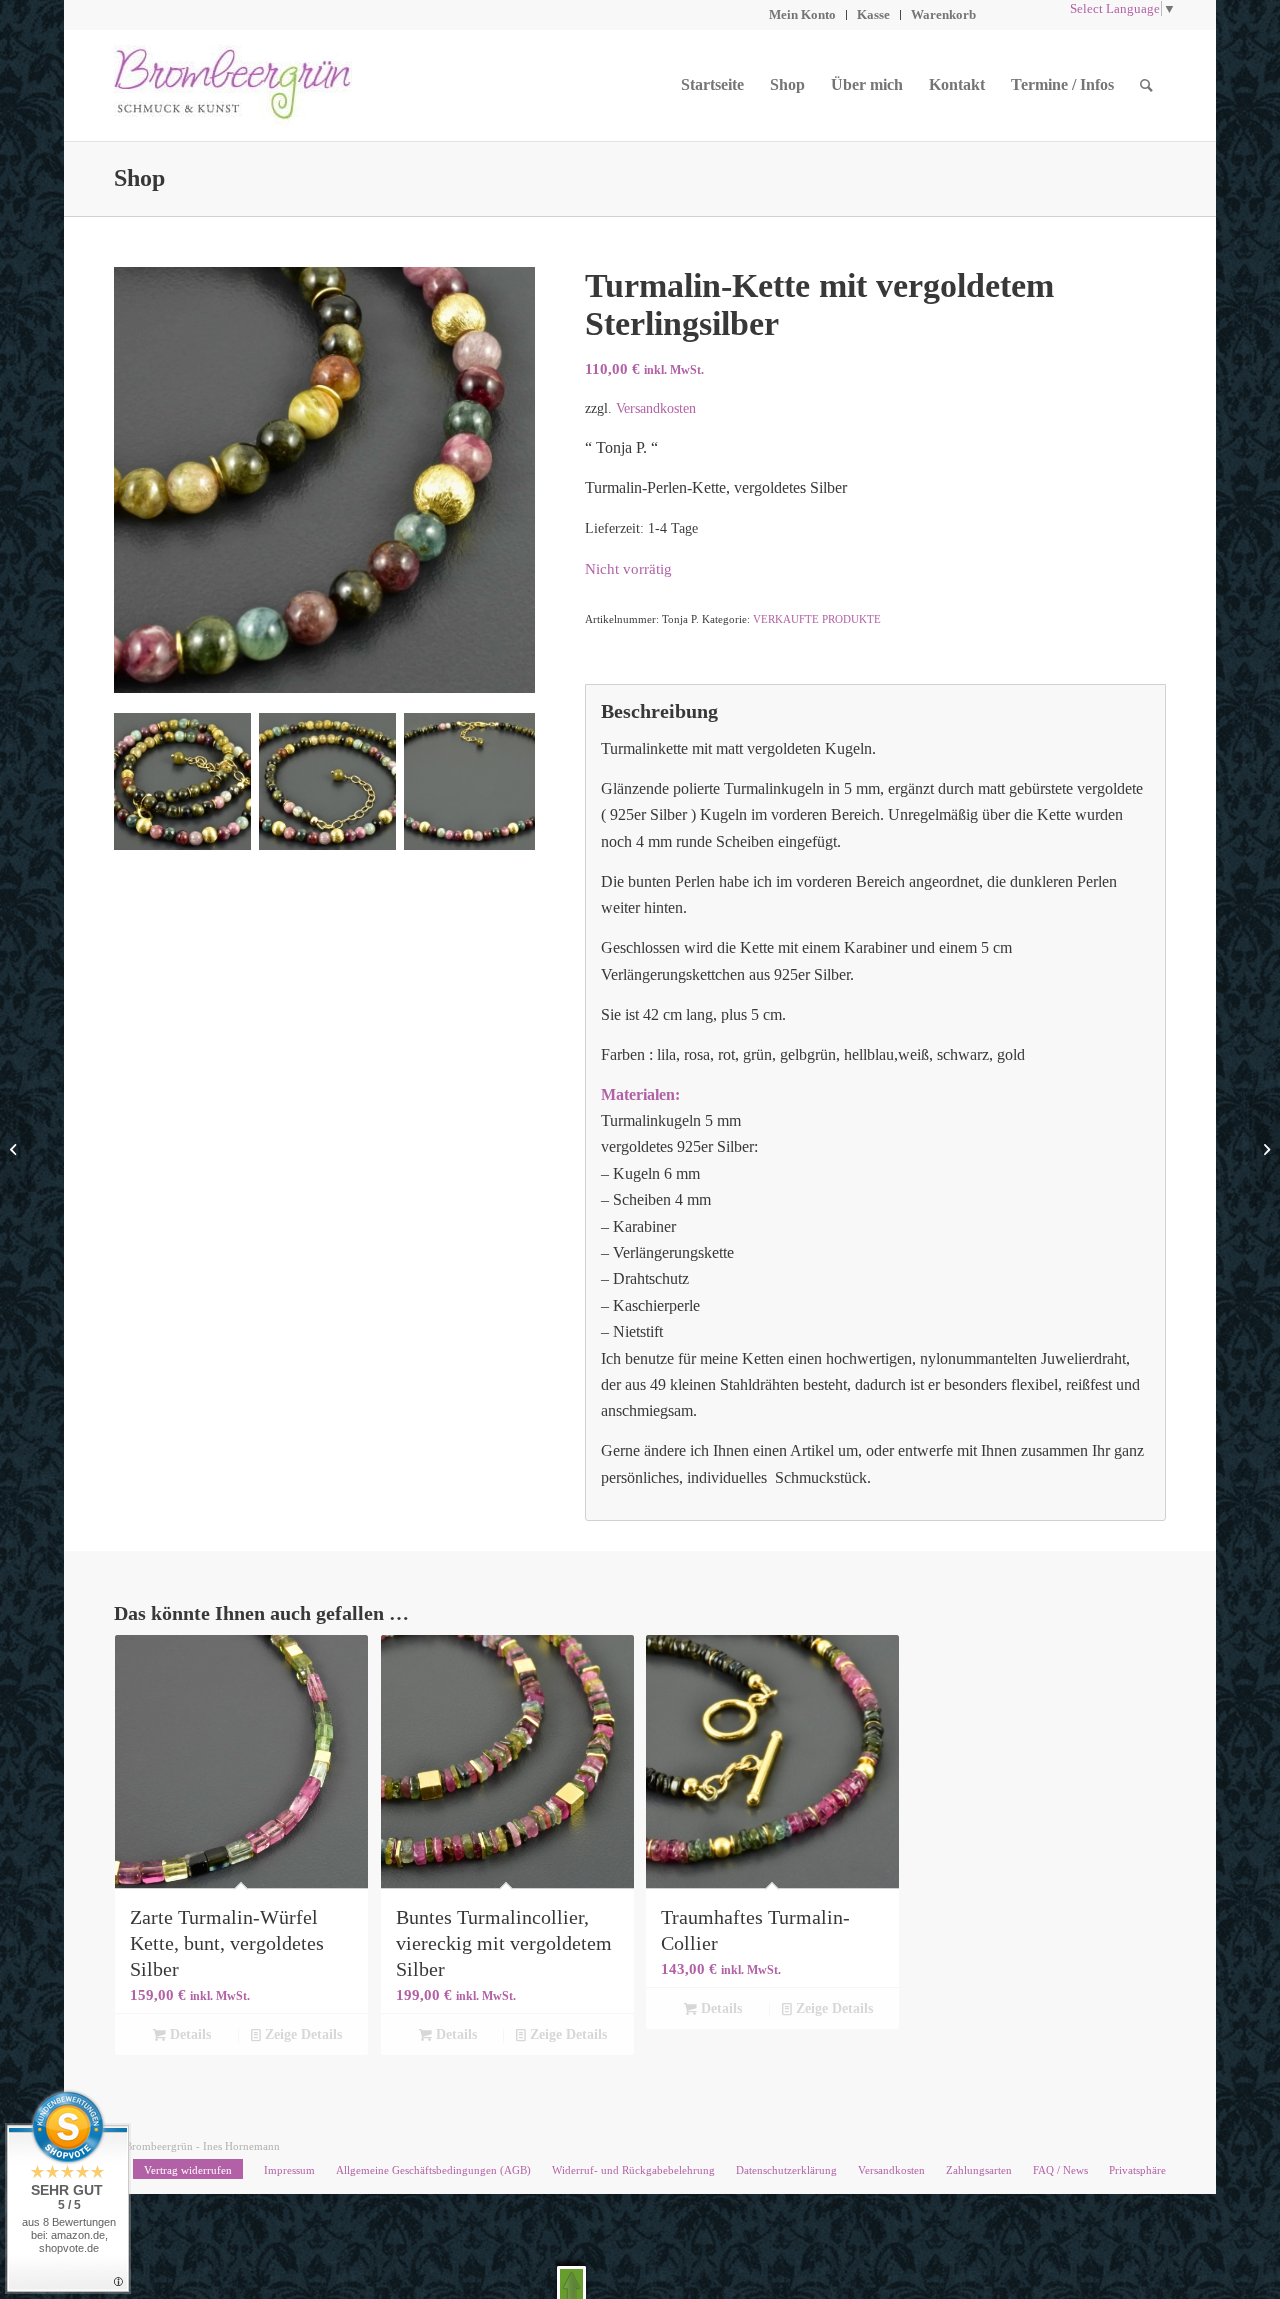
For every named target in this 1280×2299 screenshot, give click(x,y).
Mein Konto (802, 14)
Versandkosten (656, 408)
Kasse (873, 14)
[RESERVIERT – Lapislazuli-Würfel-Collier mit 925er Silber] (1264, 1150)
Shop (139, 178)
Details (188, 2034)
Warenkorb (943, 14)
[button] (571, 2282)
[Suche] (1146, 85)
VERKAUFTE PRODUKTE (817, 619)
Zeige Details (301, 2034)
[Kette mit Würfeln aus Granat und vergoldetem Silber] (15, 1150)
